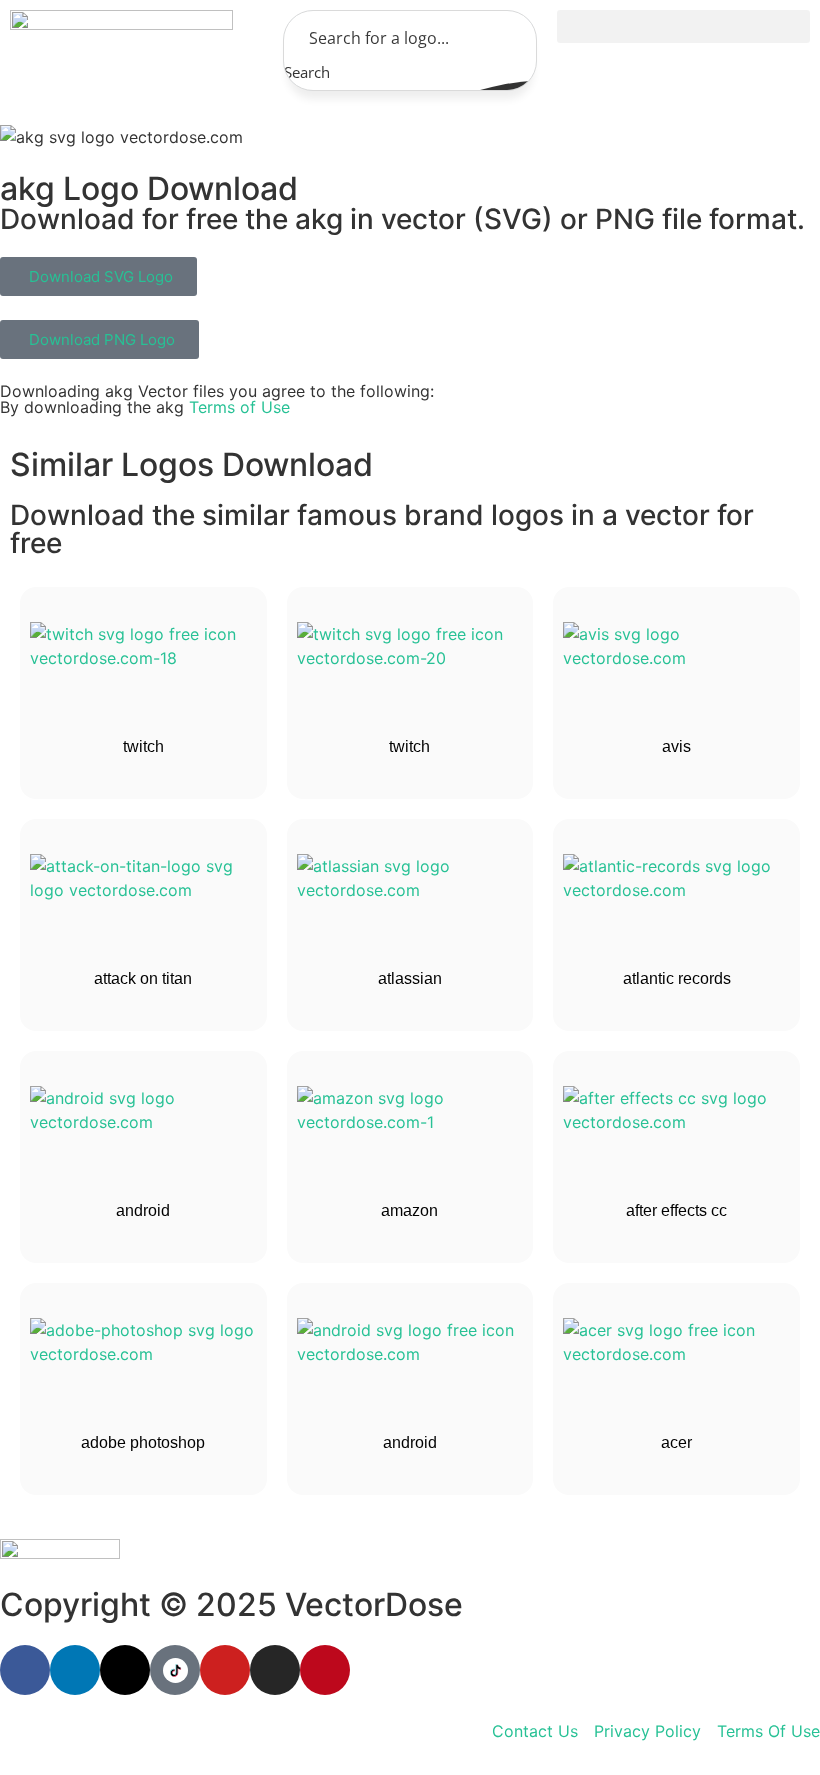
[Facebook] (25, 1670)
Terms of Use (239, 407)
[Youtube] (225, 1670)
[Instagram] (275, 1670)
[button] (683, 26)
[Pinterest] (325, 1670)
